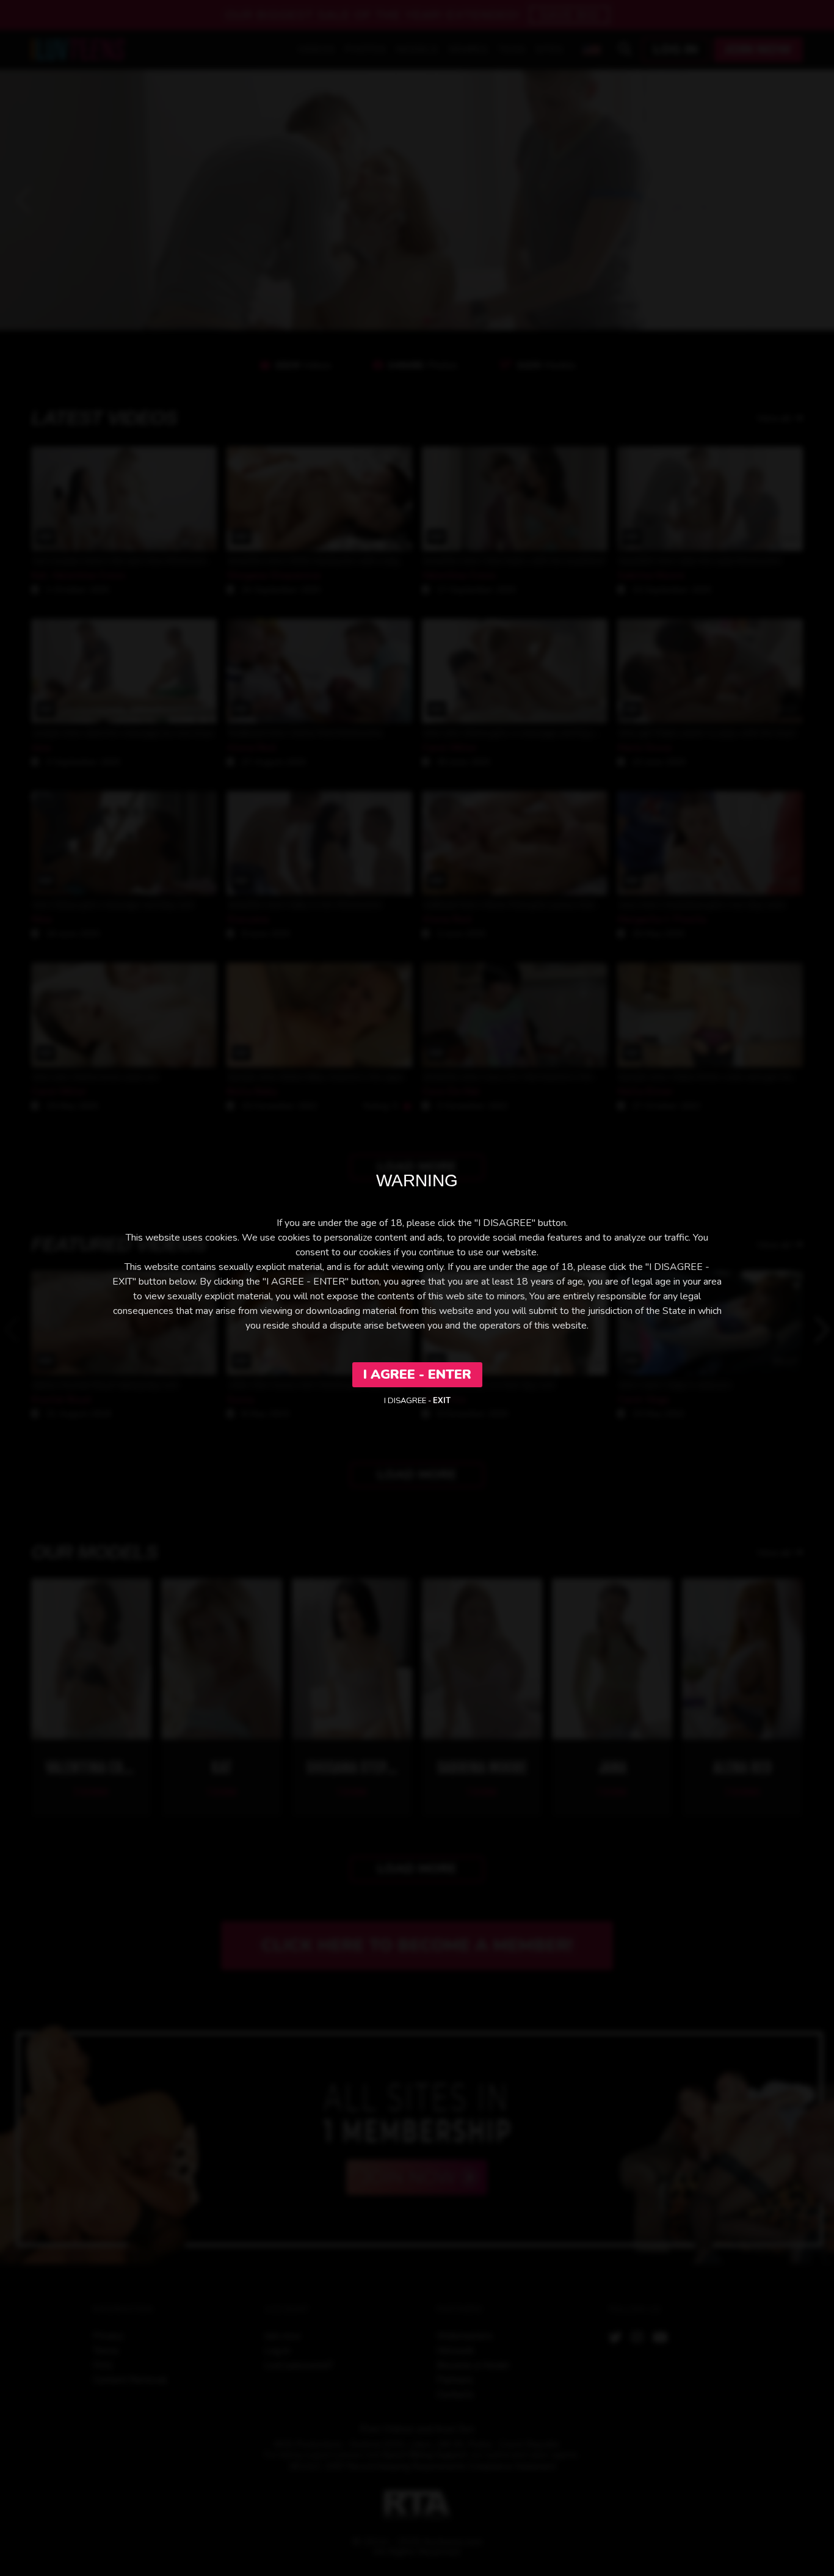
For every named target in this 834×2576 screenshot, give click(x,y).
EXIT (442, 1401)
